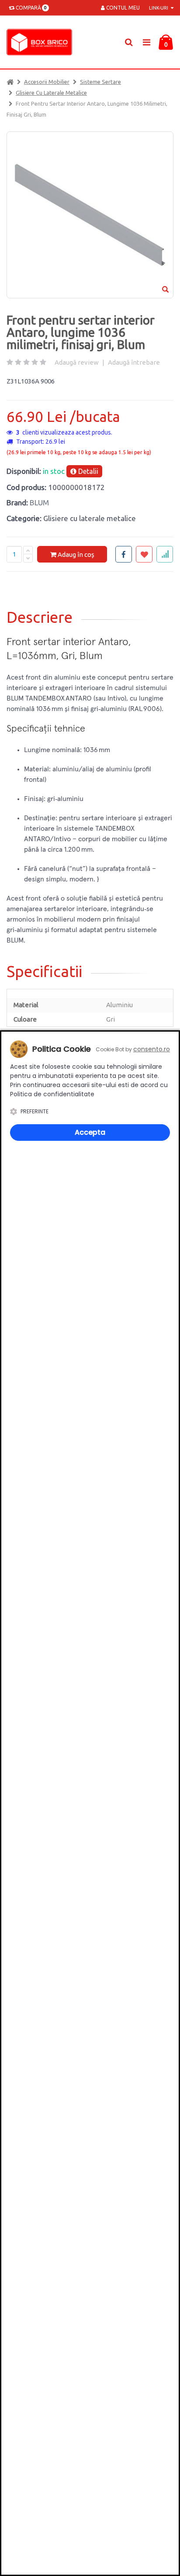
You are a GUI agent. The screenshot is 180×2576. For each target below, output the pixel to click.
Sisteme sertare (100, 82)
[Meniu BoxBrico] (146, 42)
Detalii (87, 471)
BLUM (39, 502)
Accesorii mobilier (47, 82)
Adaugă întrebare (134, 362)
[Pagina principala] (42, 42)
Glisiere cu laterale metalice (51, 93)
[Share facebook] (124, 554)
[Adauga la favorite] (144, 554)
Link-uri (159, 8)
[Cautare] (129, 42)
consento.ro (152, 1049)
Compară (30, 8)
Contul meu (122, 8)
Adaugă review (77, 362)
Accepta (90, 1132)
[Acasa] (10, 82)
